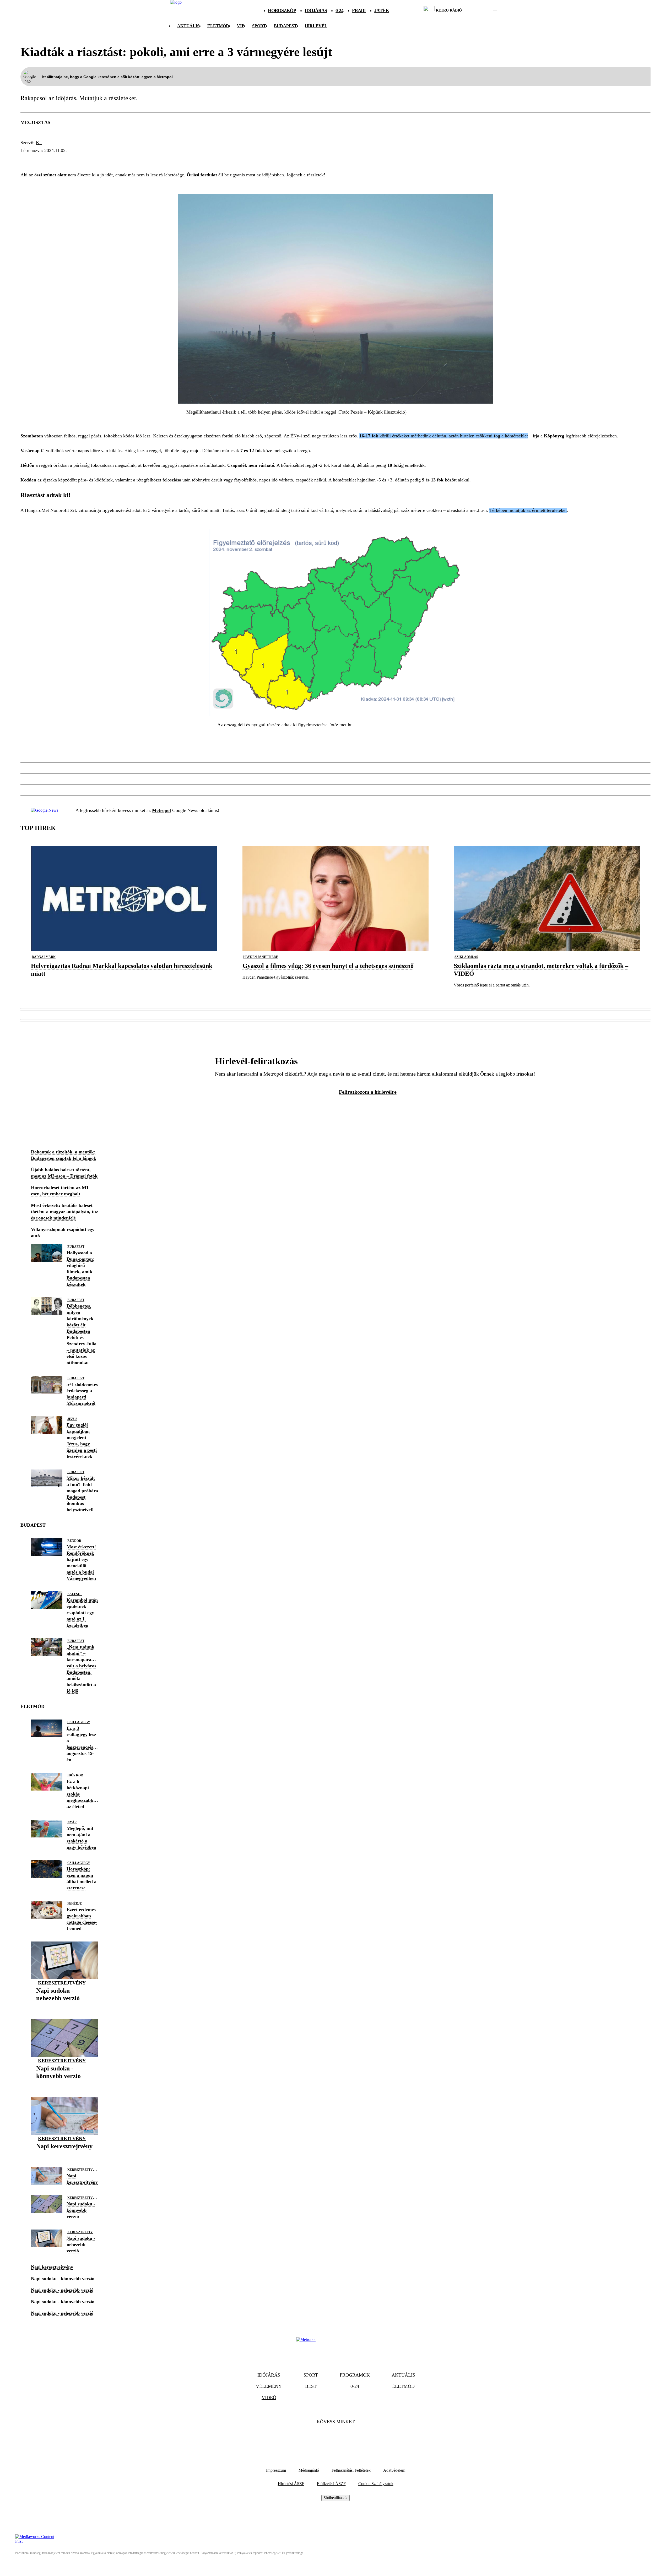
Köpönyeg (554, 436)
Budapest (76, 1247)
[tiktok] (480, 10)
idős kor (75, 1775)
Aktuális (188, 26)
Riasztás (64, 160)
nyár (72, 1822)
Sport (259, 26)
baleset (75, 1594)
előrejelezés (101, 160)
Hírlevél (316, 26)
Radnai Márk (44, 957)
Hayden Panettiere (261, 957)
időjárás (34, 160)
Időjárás (316, 10)
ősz (131, 160)
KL (39, 143)
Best (311, 2386)
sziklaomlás (466, 957)
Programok (355, 2375)
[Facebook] (321, 2438)
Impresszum (276, 2470)
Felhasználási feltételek (351, 2470)
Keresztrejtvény (62, 1983)
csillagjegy (79, 1722)
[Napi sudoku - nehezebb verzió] (64, 2006)
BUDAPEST (285, 26)
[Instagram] (350, 2438)
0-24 (339, 10)
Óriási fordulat (202, 175)
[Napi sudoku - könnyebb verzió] (64, 2084)
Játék (382, 10)
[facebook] (477, 10)
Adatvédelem (394, 2470)
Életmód (218, 26)
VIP (241, 26)
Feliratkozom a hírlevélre (368, 1092)
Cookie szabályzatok (376, 2484)
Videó (269, 2398)
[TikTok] (335, 2438)
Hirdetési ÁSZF (291, 2484)
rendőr (74, 1541)
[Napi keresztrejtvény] (64, 2154)
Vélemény (269, 2386)
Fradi (359, 10)
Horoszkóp (282, 10)
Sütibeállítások (335, 2498)
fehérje (75, 1903)
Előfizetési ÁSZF (331, 2484)
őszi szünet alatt (50, 175)
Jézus (72, 1419)
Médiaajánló (309, 2470)
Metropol (161, 810)
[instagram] (482, 10)
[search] (495, 10)
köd (147, 160)
